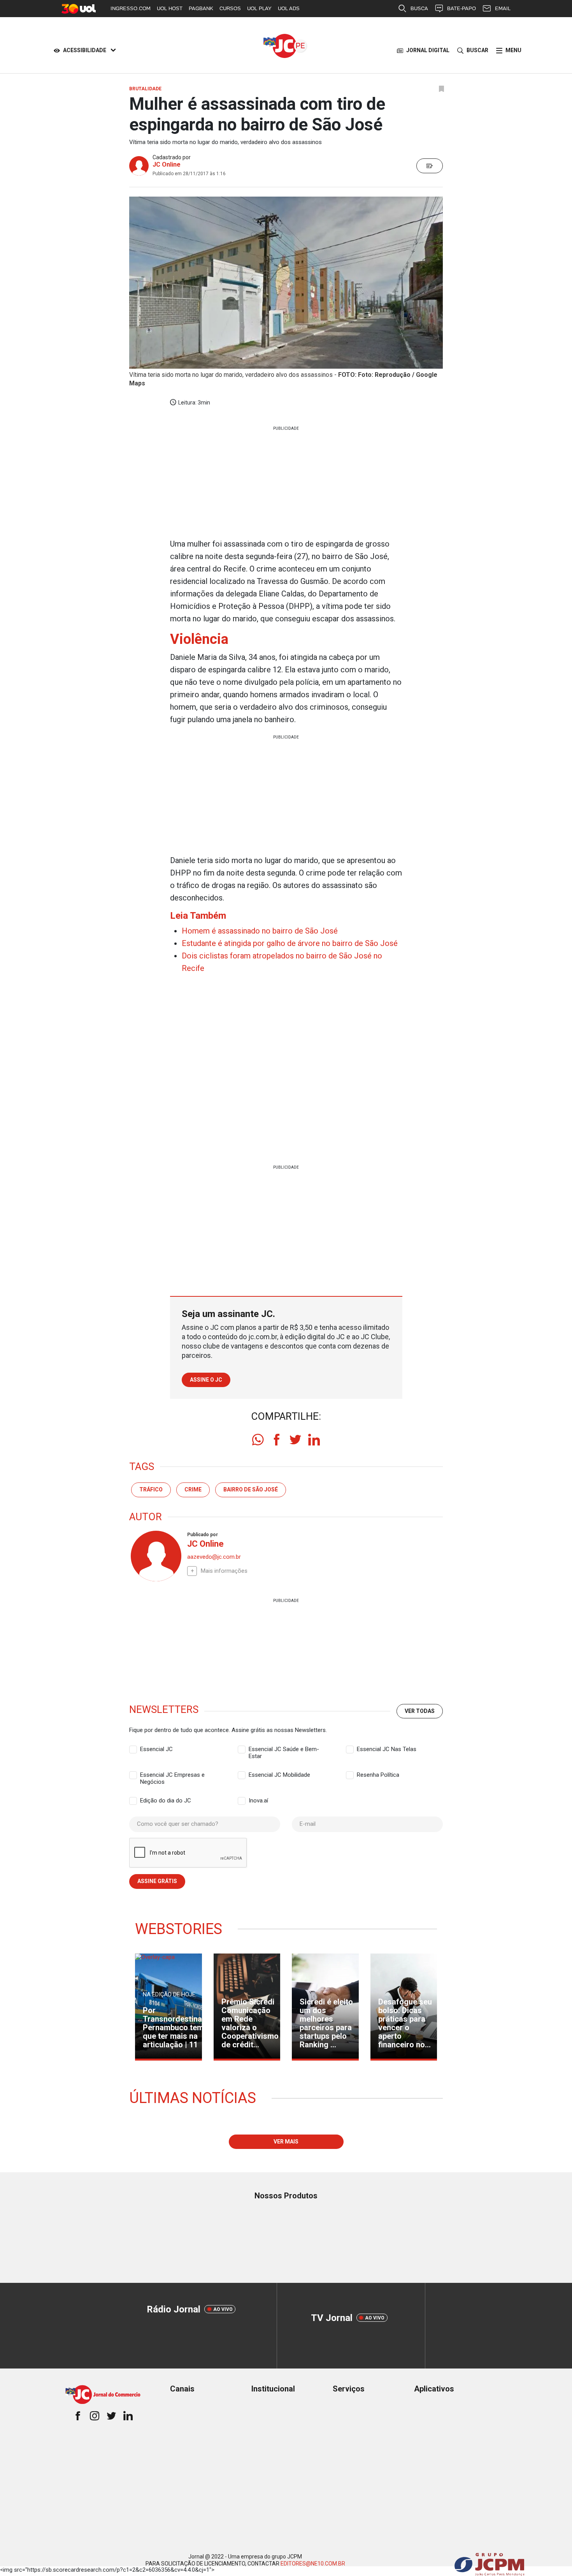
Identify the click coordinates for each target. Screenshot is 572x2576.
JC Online (167, 164)
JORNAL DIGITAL (428, 50)
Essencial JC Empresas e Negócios (172, 1775)
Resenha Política (378, 1775)
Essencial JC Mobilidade (279, 1775)
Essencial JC (156, 1749)
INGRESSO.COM (131, 8)
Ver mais (286, 2142)
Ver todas (420, 1711)
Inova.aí (258, 1801)
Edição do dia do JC (166, 1801)
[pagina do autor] (155, 1556)
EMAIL (503, 8)
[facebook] (277, 1440)
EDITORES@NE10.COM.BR (313, 2564)
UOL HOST (170, 8)
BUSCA (419, 8)
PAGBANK (201, 8)
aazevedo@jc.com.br (214, 1557)
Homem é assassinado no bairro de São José (260, 931)
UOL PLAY (259, 8)
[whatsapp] (258, 1440)
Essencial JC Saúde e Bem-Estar (284, 1750)
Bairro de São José (251, 1489)
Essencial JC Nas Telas (387, 1749)
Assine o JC (206, 1380)
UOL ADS (289, 8)
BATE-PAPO (461, 8)
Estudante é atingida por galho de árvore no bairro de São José (290, 943)
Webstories (179, 1929)
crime (193, 1489)
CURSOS (230, 8)
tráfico (151, 1489)
